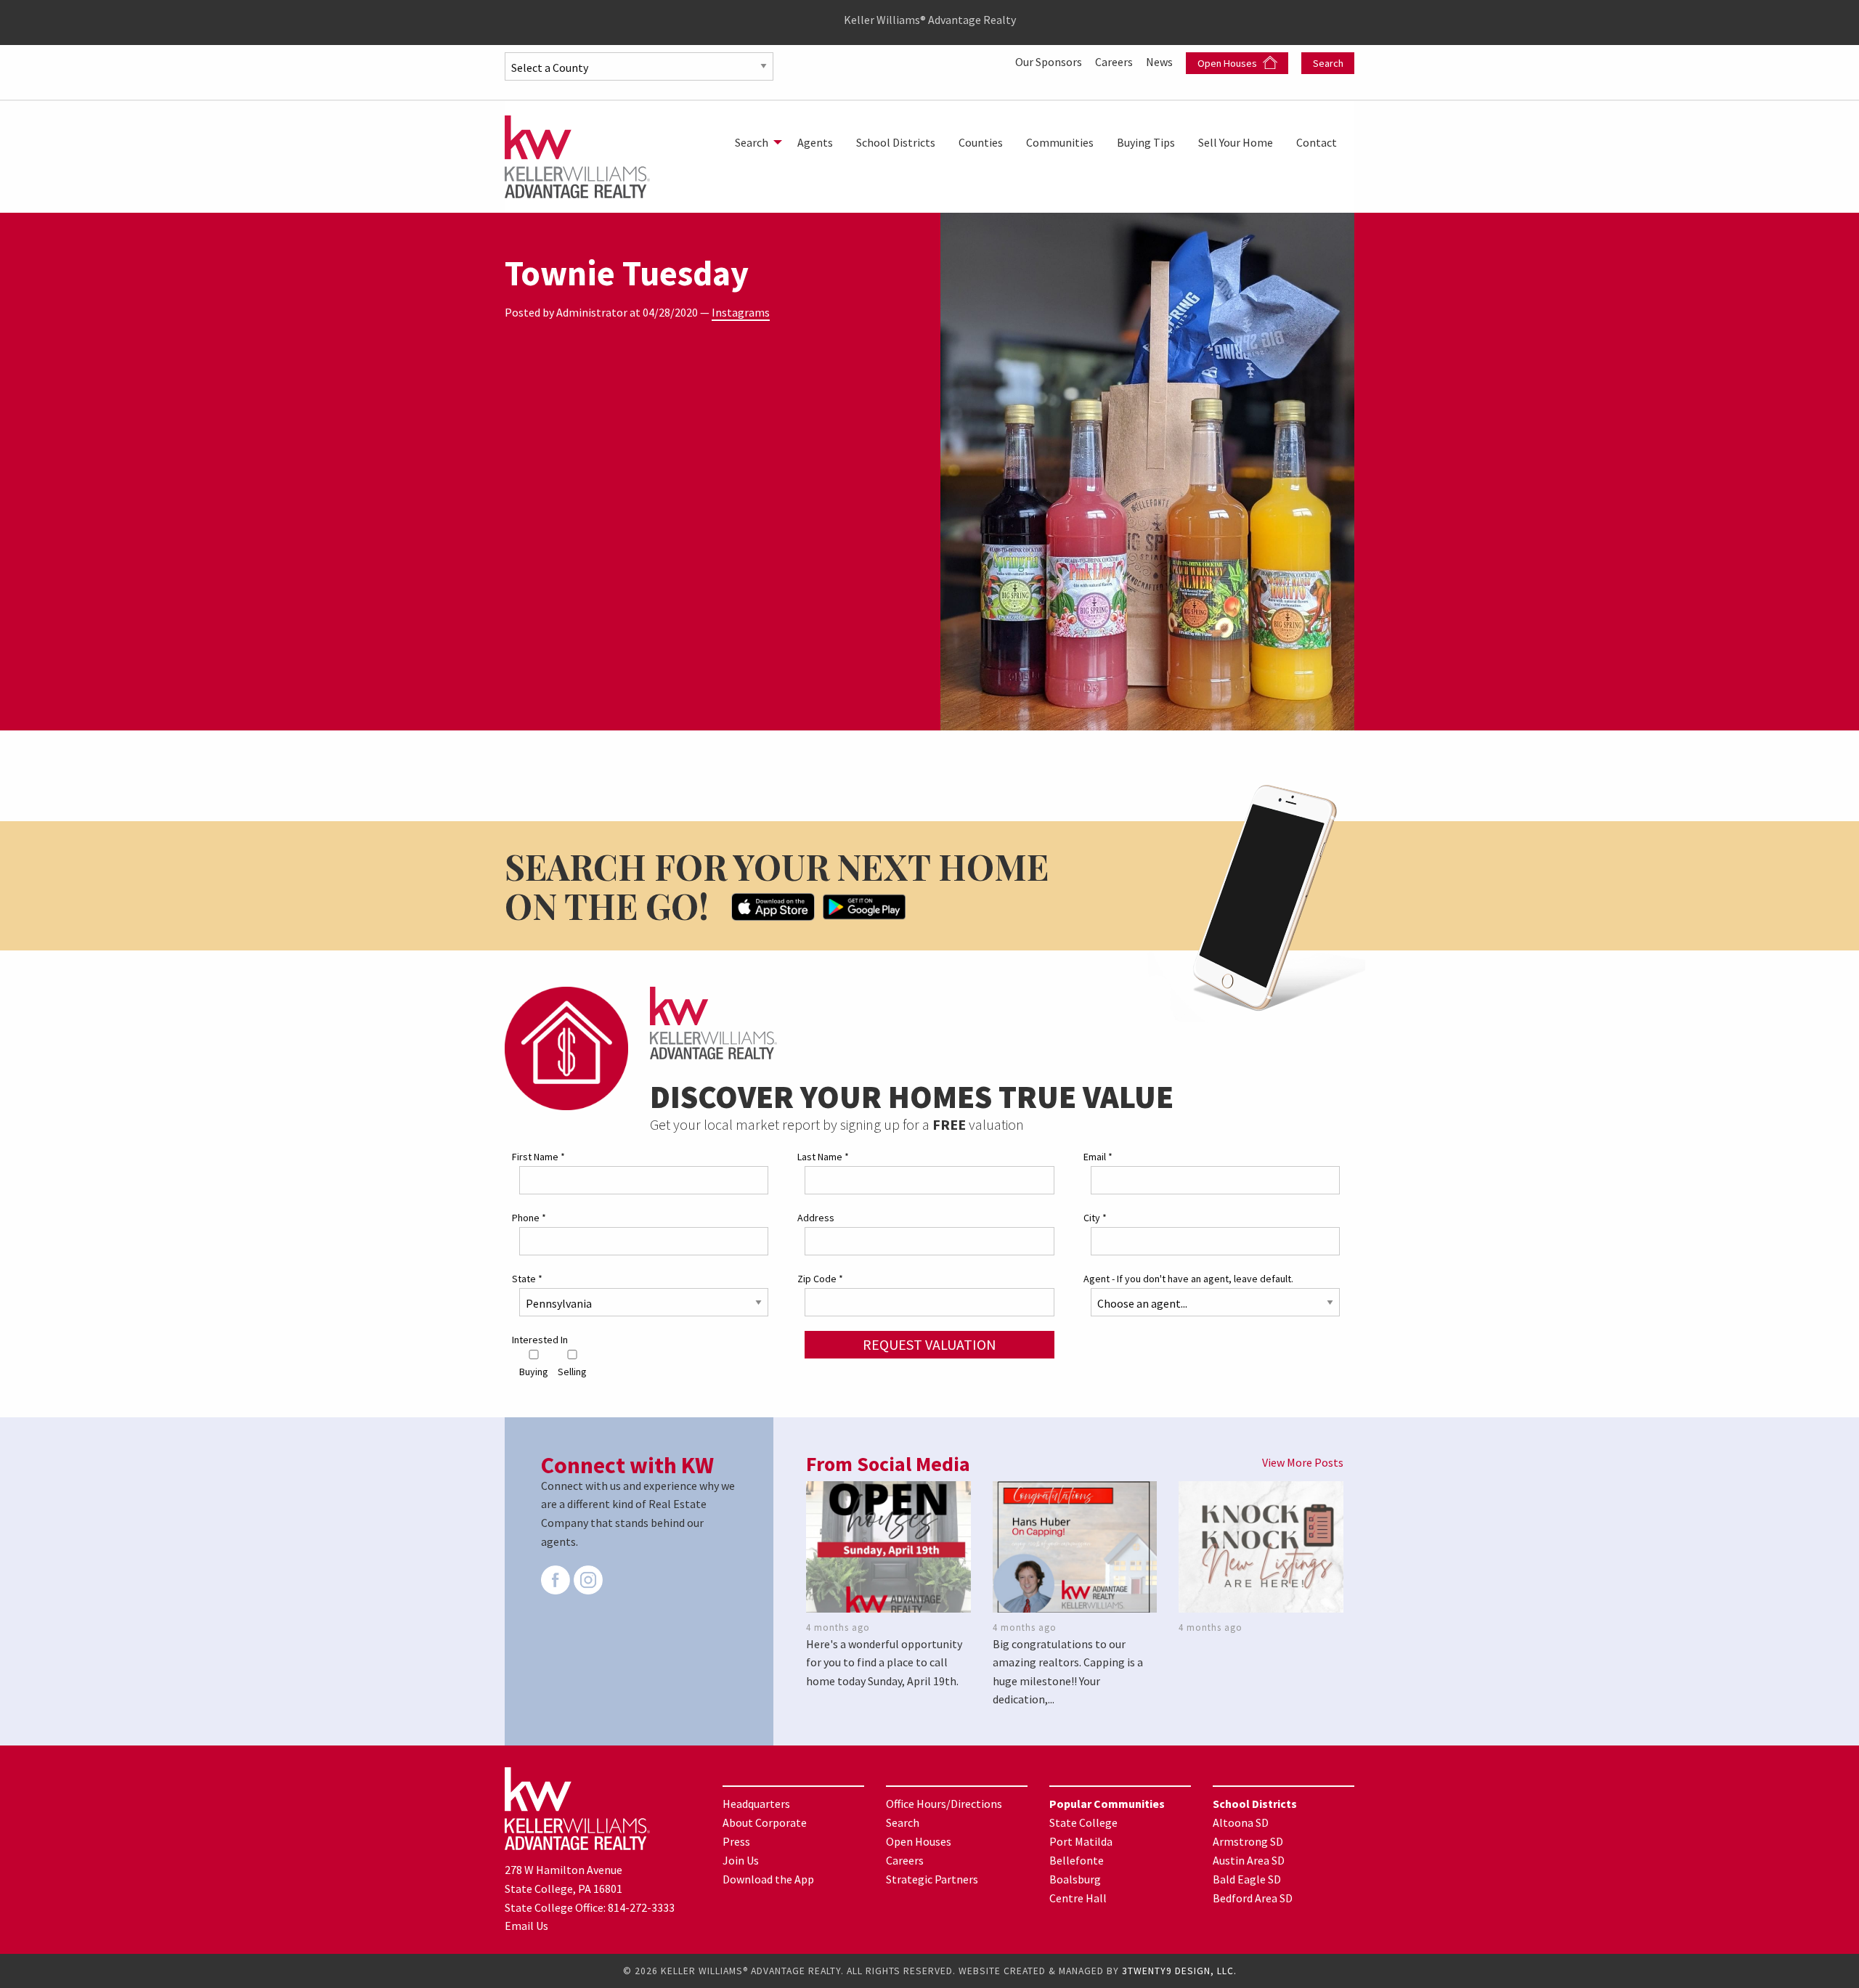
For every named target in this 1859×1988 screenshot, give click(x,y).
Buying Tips (1146, 142)
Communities (1060, 142)
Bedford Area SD (1253, 1898)
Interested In (540, 1340)
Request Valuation (929, 1344)
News (1160, 62)
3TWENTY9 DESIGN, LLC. (1179, 1971)
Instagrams (741, 312)
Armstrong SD (1248, 1841)
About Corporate (765, 1822)
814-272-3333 (641, 1907)
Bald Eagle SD (1247, 1879)
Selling (572, 1372)
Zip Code (820, 1279)
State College (1083, 1822)
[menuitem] (754, 142)
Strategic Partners (932, 1879)
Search (1328, 63)
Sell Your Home (1236, 142)
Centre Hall (1078, 1898)
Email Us (526, 1926)
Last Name (823, 1157)
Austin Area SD (1249, 1860)
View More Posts (1303, 1462)
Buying (534, 1372)
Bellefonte (1077, 1860)
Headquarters (756, 1804)
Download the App (768, 1879)
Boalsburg (1075, 1879)
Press (736, 1841)
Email (1098, 1157)
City (1095, 1218)
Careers (1115, 62)
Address (816, 1218)
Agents (815, 142)
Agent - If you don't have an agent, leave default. (1188, 1279)
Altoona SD (1241, 1822)
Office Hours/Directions (944, 1804)
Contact (1317, 142)
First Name (538, 1157)
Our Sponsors (1050, 62)
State (527, 1279)
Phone (529, 1218)
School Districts (896, 142)
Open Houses (1228, 63)
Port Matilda (1081, 1841)
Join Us (741, 1860)
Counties (981, 142)
